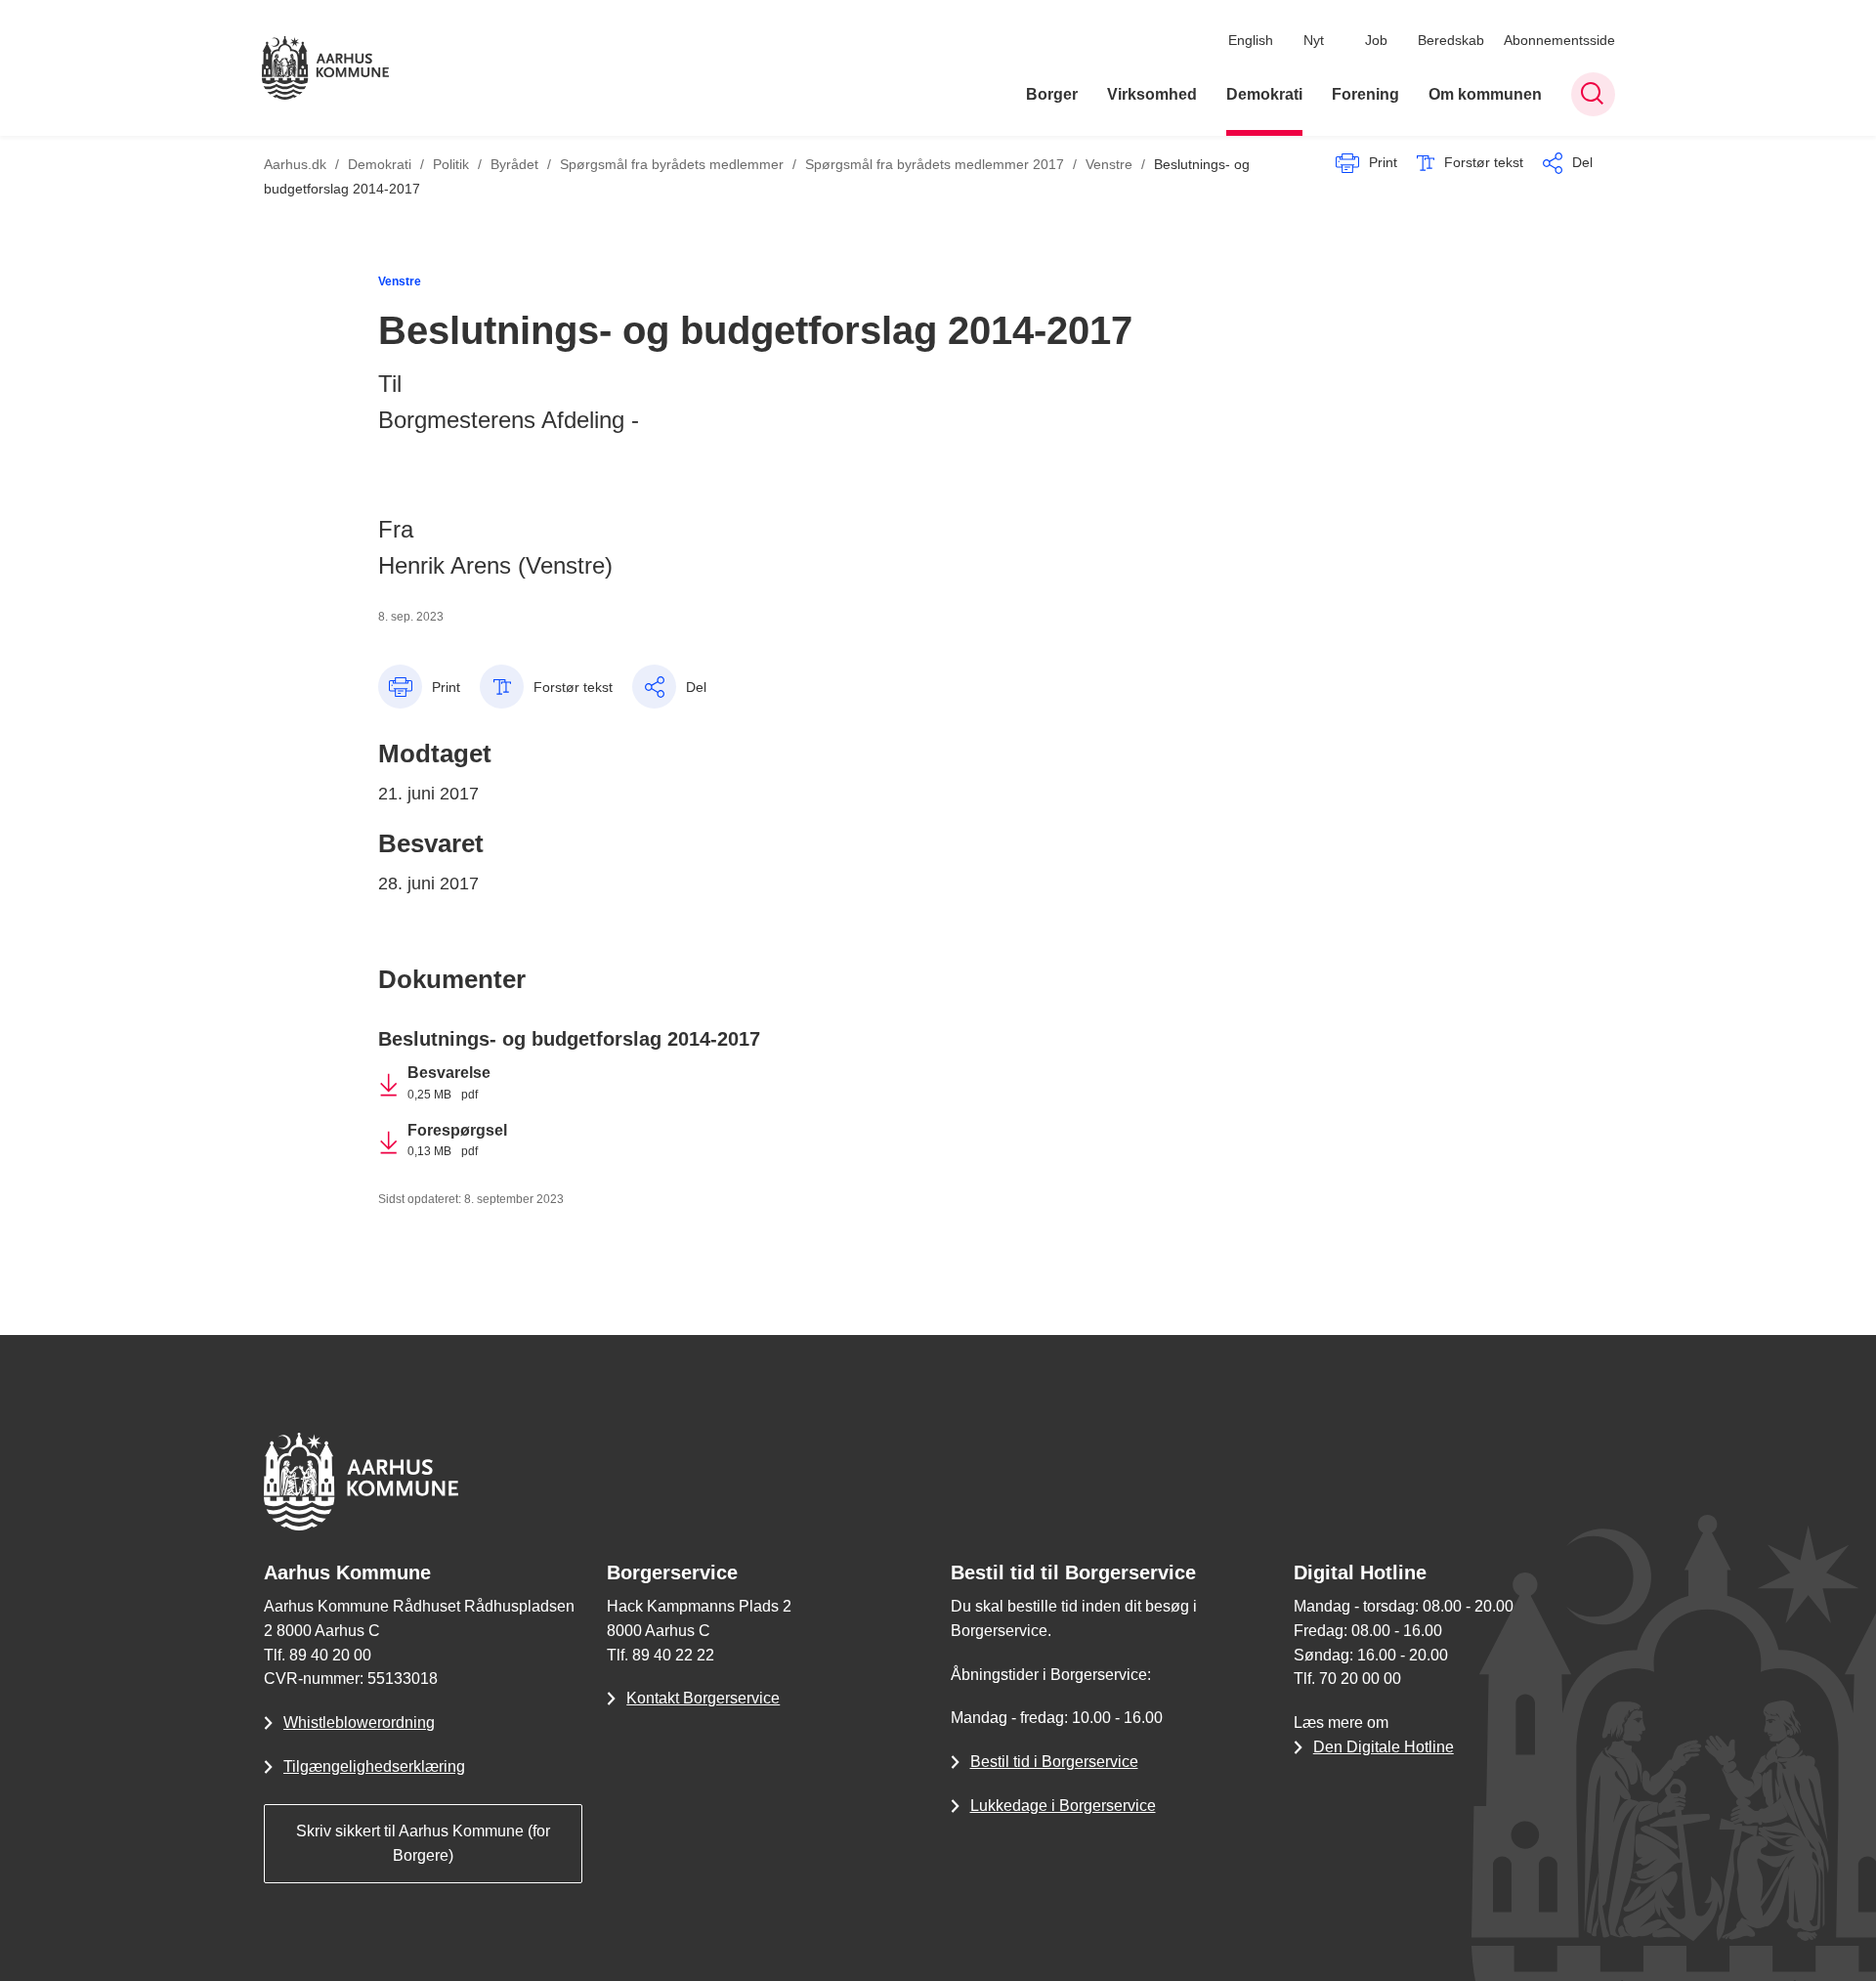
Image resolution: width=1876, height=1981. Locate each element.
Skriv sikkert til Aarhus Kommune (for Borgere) (423, 1843)
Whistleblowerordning (359, 1723)
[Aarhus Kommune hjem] (325, 68)
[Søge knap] (1593, 94)
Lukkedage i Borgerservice (1063, 1806)
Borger (1052, 94)
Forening (1365, 94)
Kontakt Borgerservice (703, 1698)
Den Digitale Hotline (1384, 1747)
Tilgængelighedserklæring (374, 1766)
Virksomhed (1152, 94)
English (1251, 40)
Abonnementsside (1559, 40)
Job (1376, 40)
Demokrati (1264, 94)
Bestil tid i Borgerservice (1054, 1762)
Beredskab (1451, 40)
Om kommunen (1485, 94)
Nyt (1314, 40)
